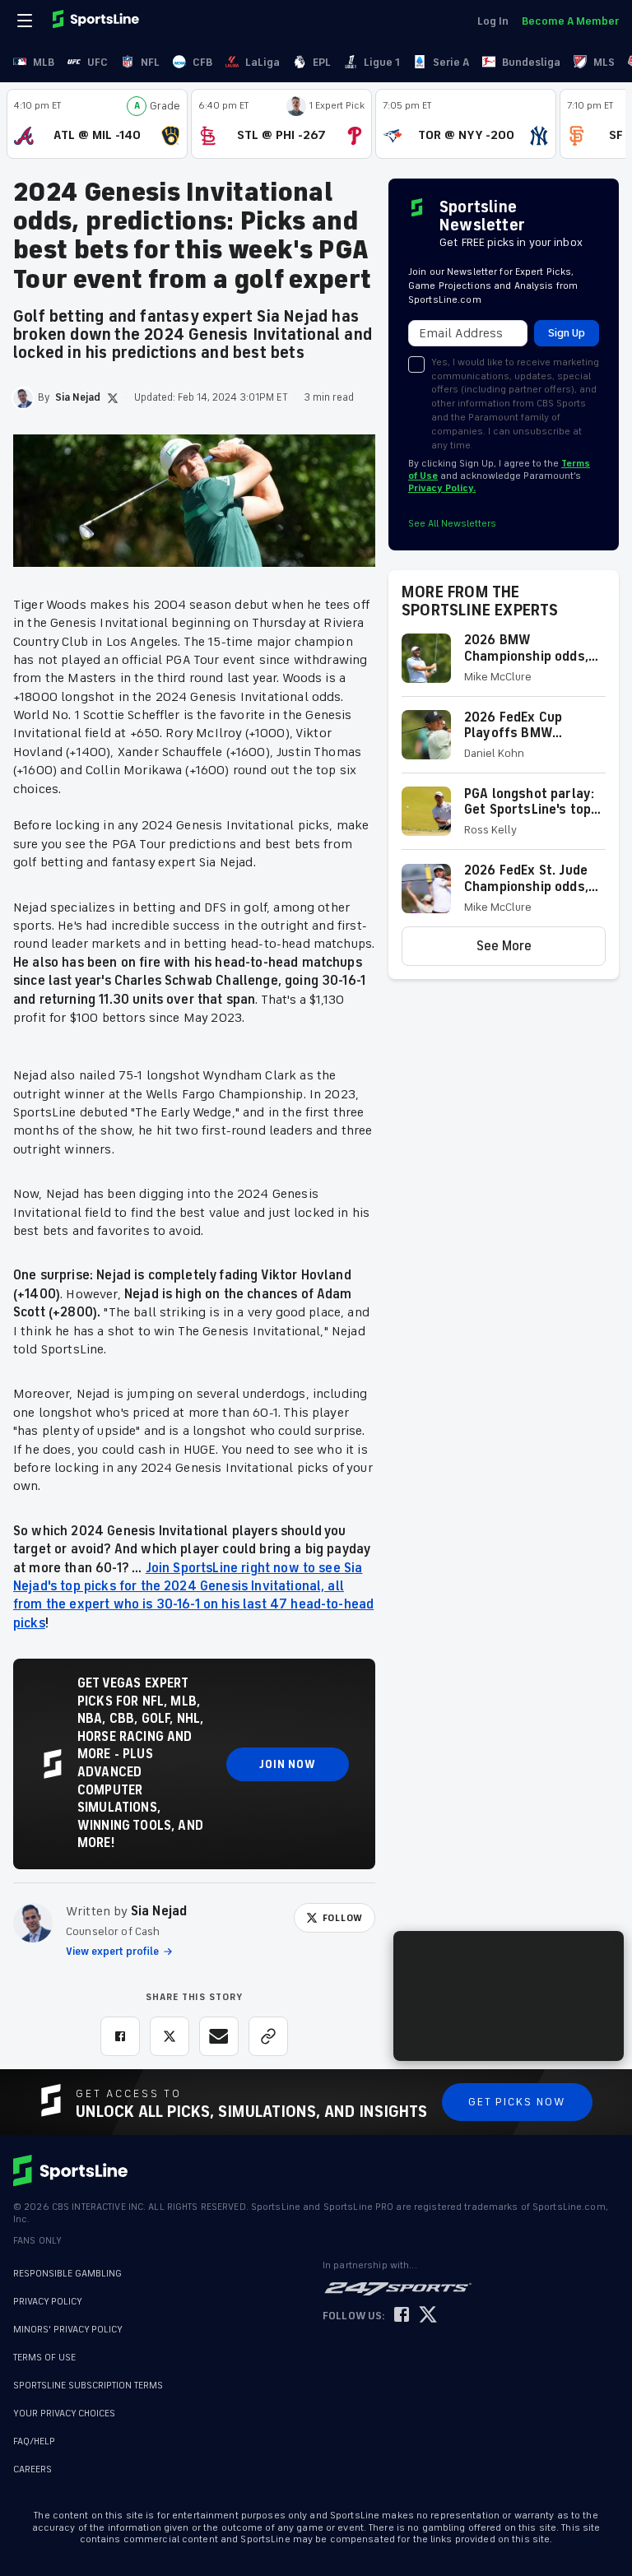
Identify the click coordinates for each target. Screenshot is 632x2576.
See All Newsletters (452, 524)
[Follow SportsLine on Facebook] (402, 2316)
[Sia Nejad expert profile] (33, 1923)
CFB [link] (202, 62)
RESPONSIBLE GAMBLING (67, 2274)
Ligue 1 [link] (382, 62)
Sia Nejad (159, 1911)
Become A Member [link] (570, 21)
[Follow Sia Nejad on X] (113, 398)
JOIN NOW (288, 1764)
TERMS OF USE (44, 2358)
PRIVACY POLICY (48, 2302)
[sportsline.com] (97, 21)
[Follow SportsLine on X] (428, 2316)
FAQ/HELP (34, 2433)
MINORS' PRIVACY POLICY (68, 2330)
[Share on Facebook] (120, 2036)
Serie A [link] (451, 62)
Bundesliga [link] (531, 62)
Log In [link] (493, 21)
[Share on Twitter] (170, 2036)
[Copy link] (268, 2036)
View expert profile (112, 1952)
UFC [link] (98, 62)
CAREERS (33, 2461)
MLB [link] (44, 62)
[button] (504, 664)
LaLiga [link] (263, 62)
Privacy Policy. (442, 488)
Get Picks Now (517, 2102)
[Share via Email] (219, 2036)
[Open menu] (26, 21)
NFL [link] (150, 62)
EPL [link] (322, 62)
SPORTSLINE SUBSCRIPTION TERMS (88, 2386)
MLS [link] (604, 62)
